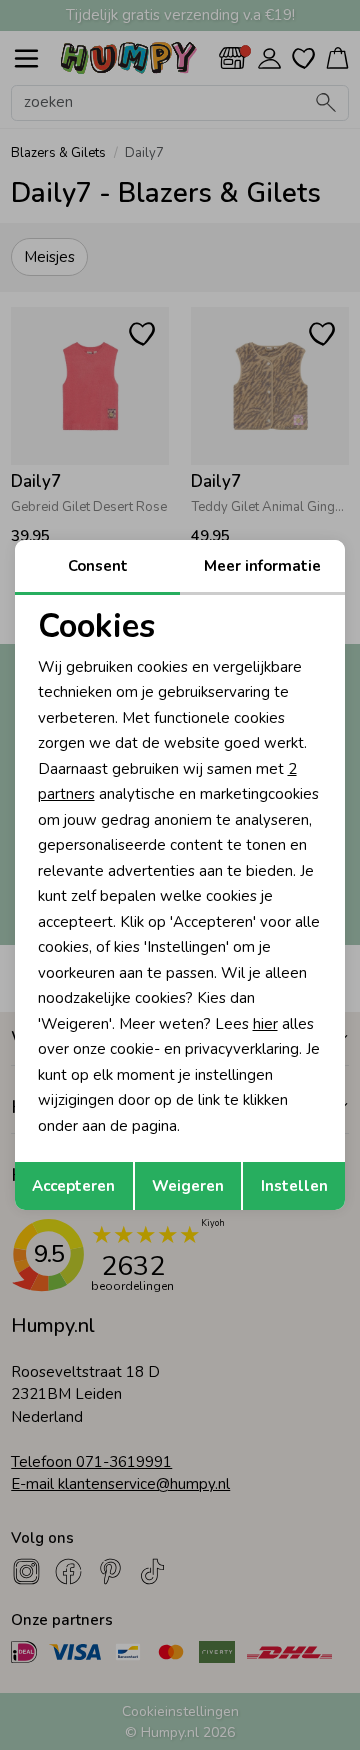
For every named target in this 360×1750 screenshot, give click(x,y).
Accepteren (73, 1186)
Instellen (294, 1186)
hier (265, 1024)
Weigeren (188, 1186)
